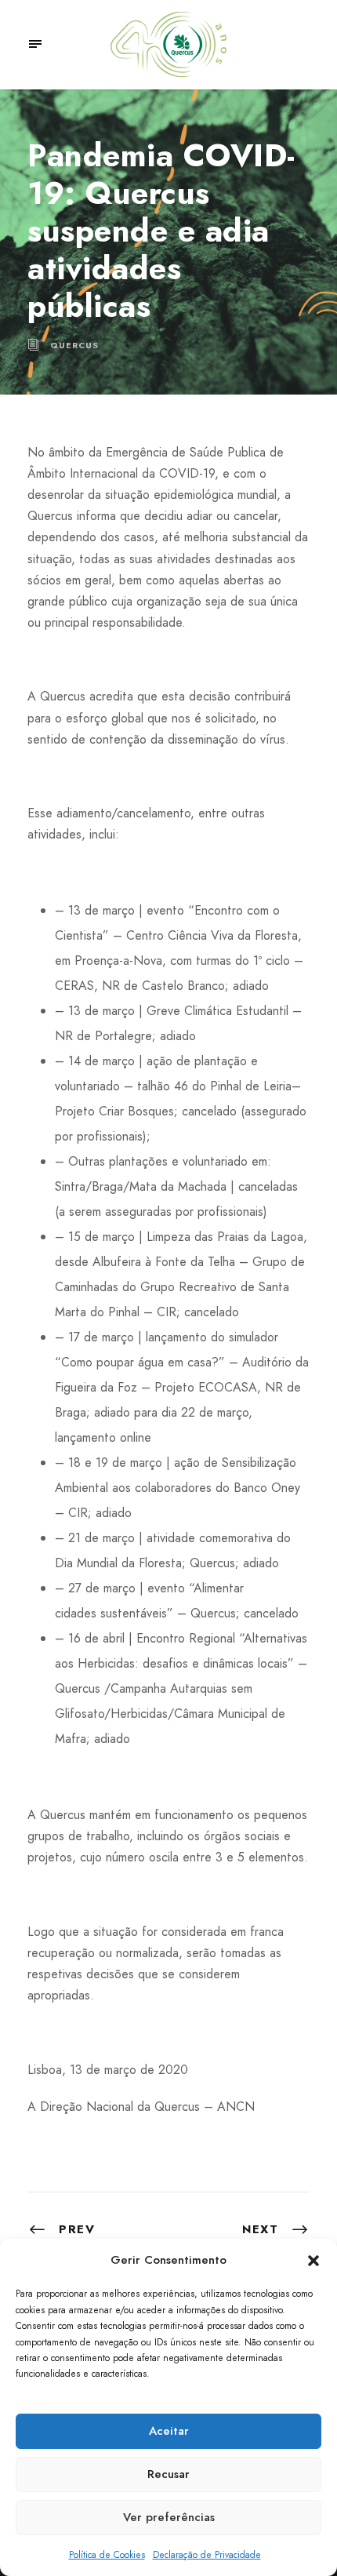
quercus (74, 345)
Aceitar (169, 2431)
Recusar (168, 2474)
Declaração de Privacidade (207, 2555)
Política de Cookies (107, 2555)
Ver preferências (169, 2517)
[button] (313, 2261)
